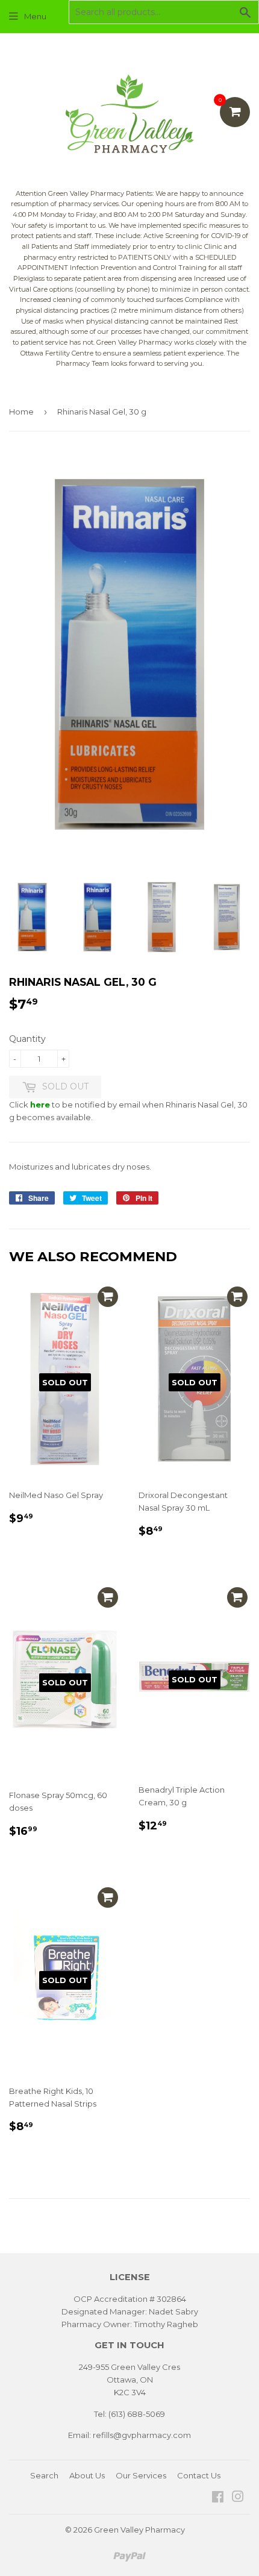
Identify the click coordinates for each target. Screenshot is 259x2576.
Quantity (27, 1039)
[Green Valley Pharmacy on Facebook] (218, 2498)
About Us (87, 2475)
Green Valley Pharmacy (139, 2530)
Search (44, 2475)
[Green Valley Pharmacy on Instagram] (238, 2498)
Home (21, 412)
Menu (35, 16)
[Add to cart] (108, 1297)
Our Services (141, 2475)
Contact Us (199, 2475)
